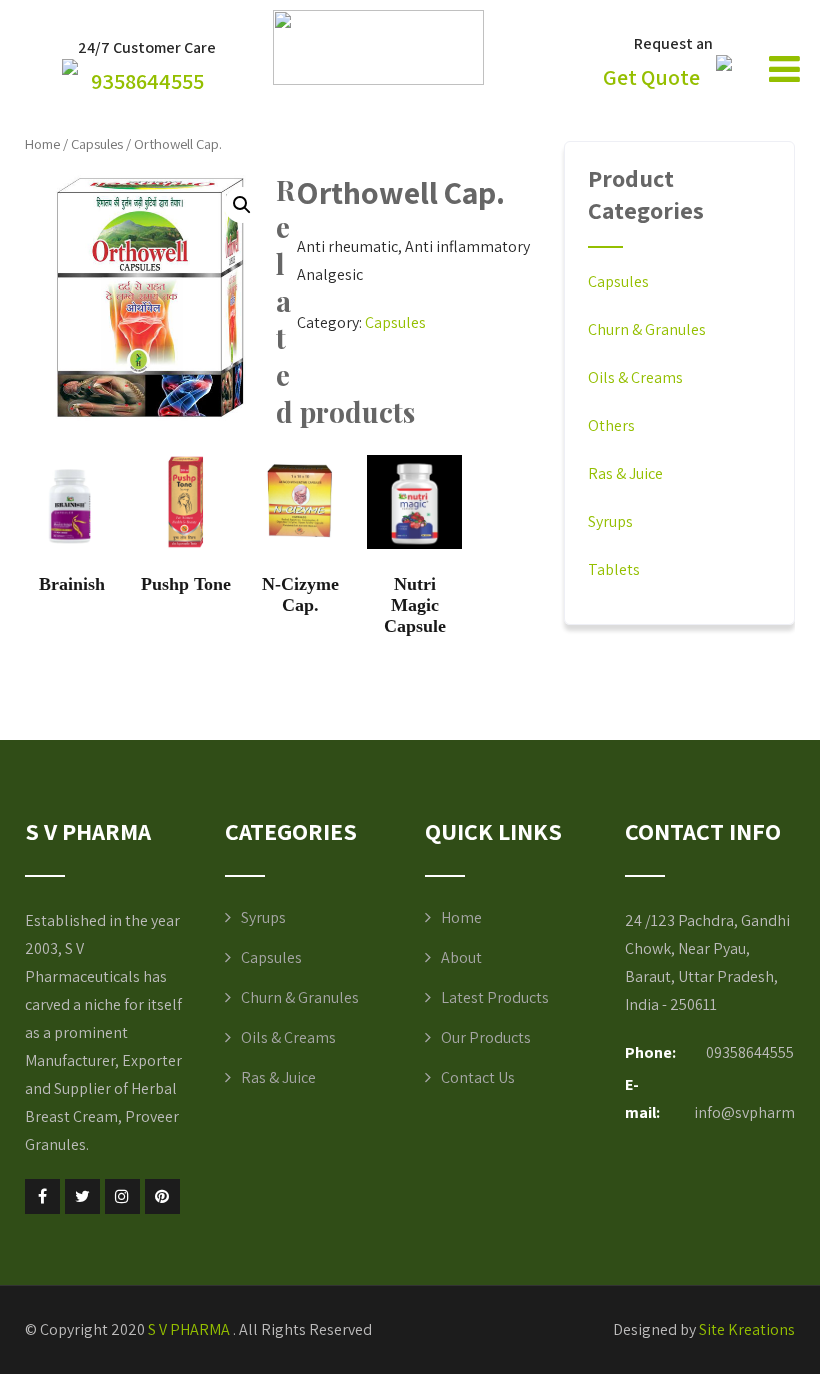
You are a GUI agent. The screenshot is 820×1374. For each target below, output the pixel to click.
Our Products (486, 1037)
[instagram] (122, 1196)
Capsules (97, 143)
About (461, 957)
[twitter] (82, 1196)
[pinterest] (162, 1196)
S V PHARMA (190, 1329)
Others (611, 425)
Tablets (614, 569)
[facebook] (42, 1196)
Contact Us (478, 1077)
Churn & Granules (647, 329)
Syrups (610, 521)
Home (42, 143)
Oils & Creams (635, 377)
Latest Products (495, 997)
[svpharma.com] (378, 79)
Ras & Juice (625, 473)
